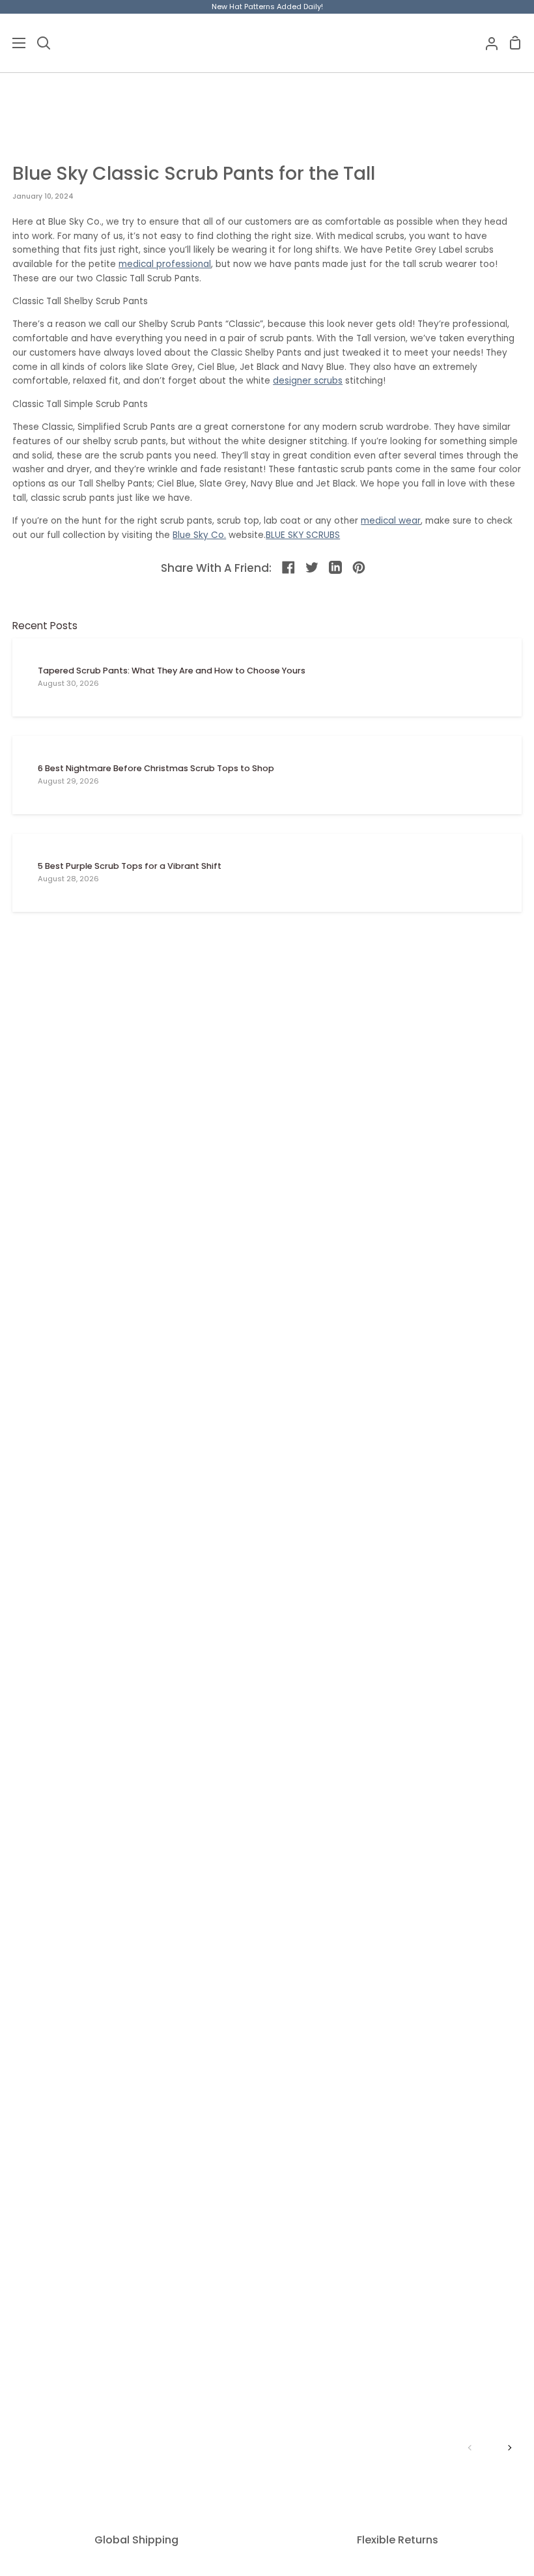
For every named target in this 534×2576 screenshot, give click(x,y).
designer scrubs (308, 381)
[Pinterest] (359, 568)
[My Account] (486, 43)
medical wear (391, 521)
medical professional (165, 264)
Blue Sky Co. (199, 535)
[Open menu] (13, 43)
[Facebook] (289, 568)
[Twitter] (313, 568)
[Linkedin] (336, 568)
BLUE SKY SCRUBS (303, 535)
